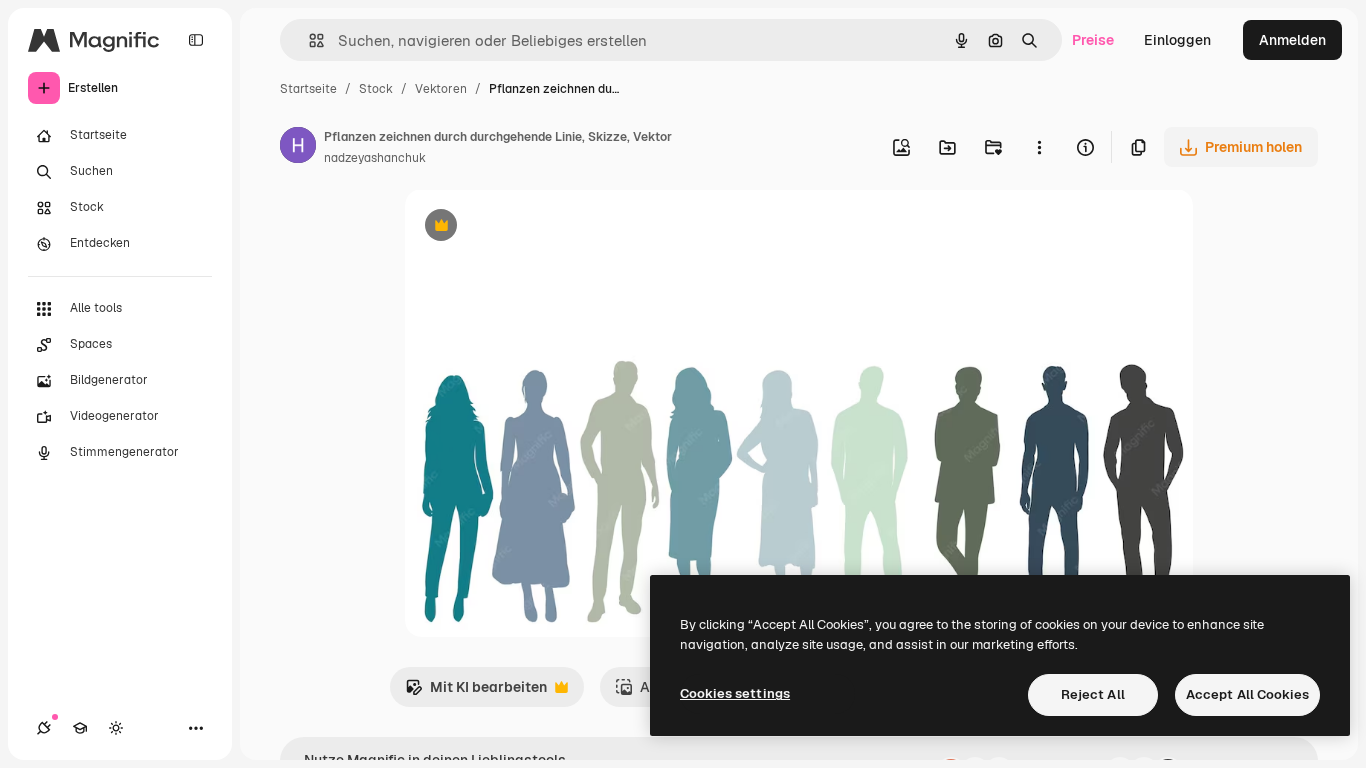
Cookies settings (735, 693)
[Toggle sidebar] (196, 40)
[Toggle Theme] (116, 728)
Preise (1093, 40)
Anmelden (1292, 40)
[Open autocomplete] (308, 40)
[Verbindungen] (44, 728)
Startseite (308, 89)
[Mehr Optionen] (1039, 147)
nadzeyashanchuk (375, 158)
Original (533, 227)
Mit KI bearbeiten (476, 692)
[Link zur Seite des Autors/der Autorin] (298, 148)
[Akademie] (80, 728)
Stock (376, 89)
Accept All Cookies (1247, 694)
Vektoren (441, 89)
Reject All (1093, 694)
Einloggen (1177, 40)
